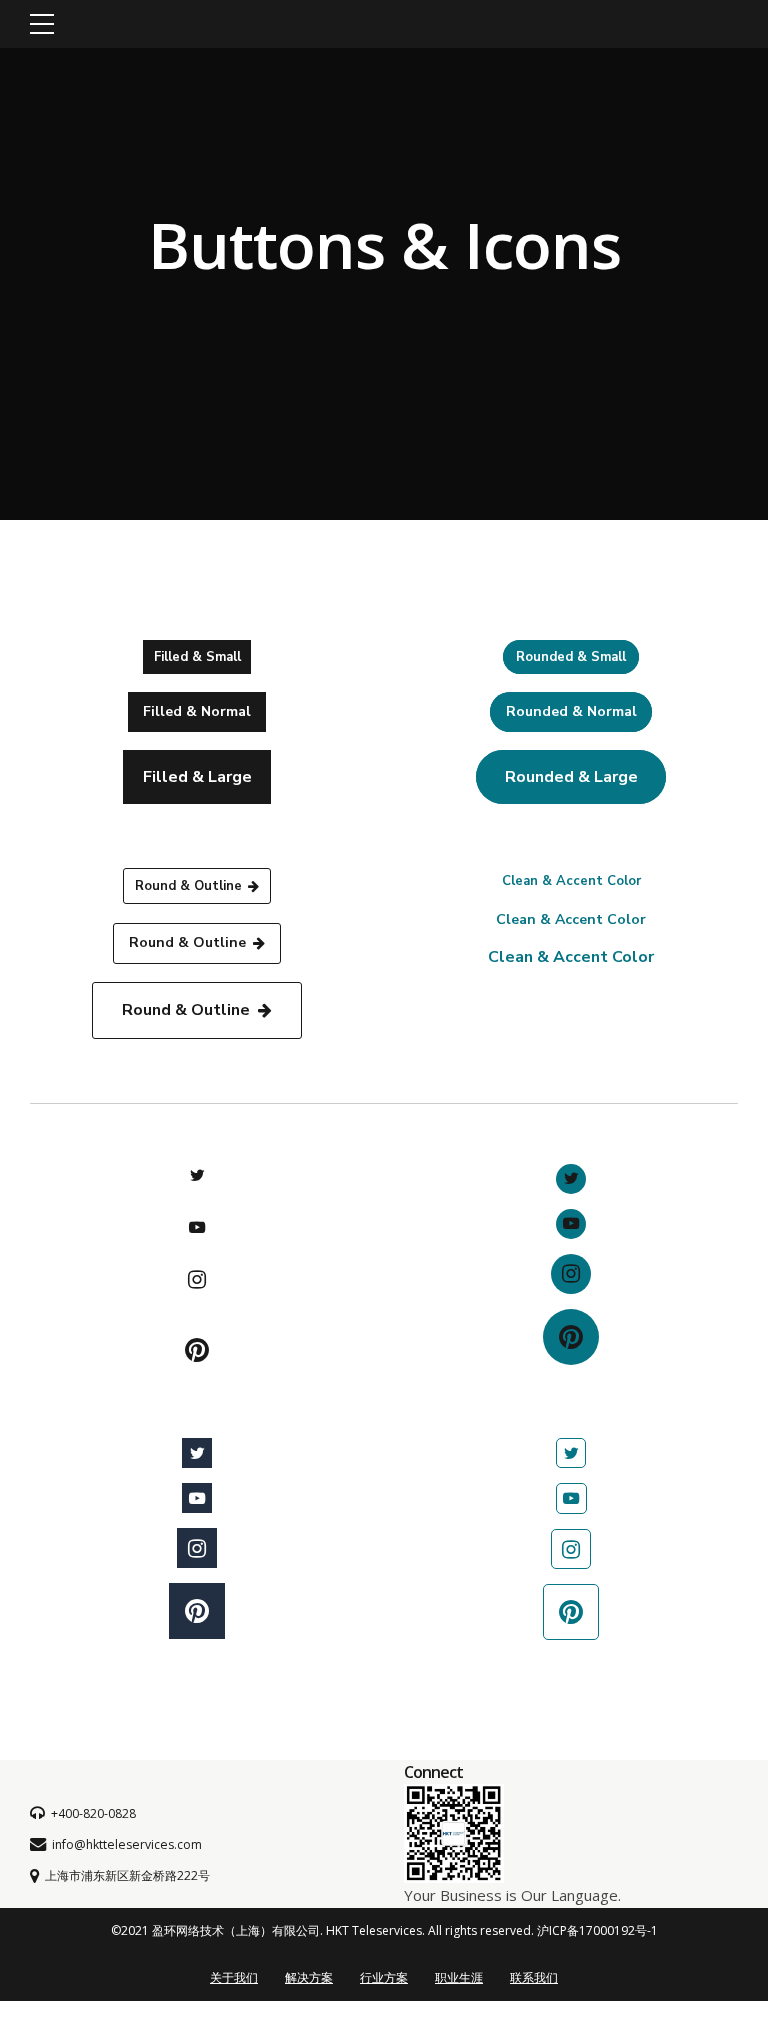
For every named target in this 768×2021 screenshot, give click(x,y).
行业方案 (384, 1977)
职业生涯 (459, 1977)
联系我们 (534, 1977)
